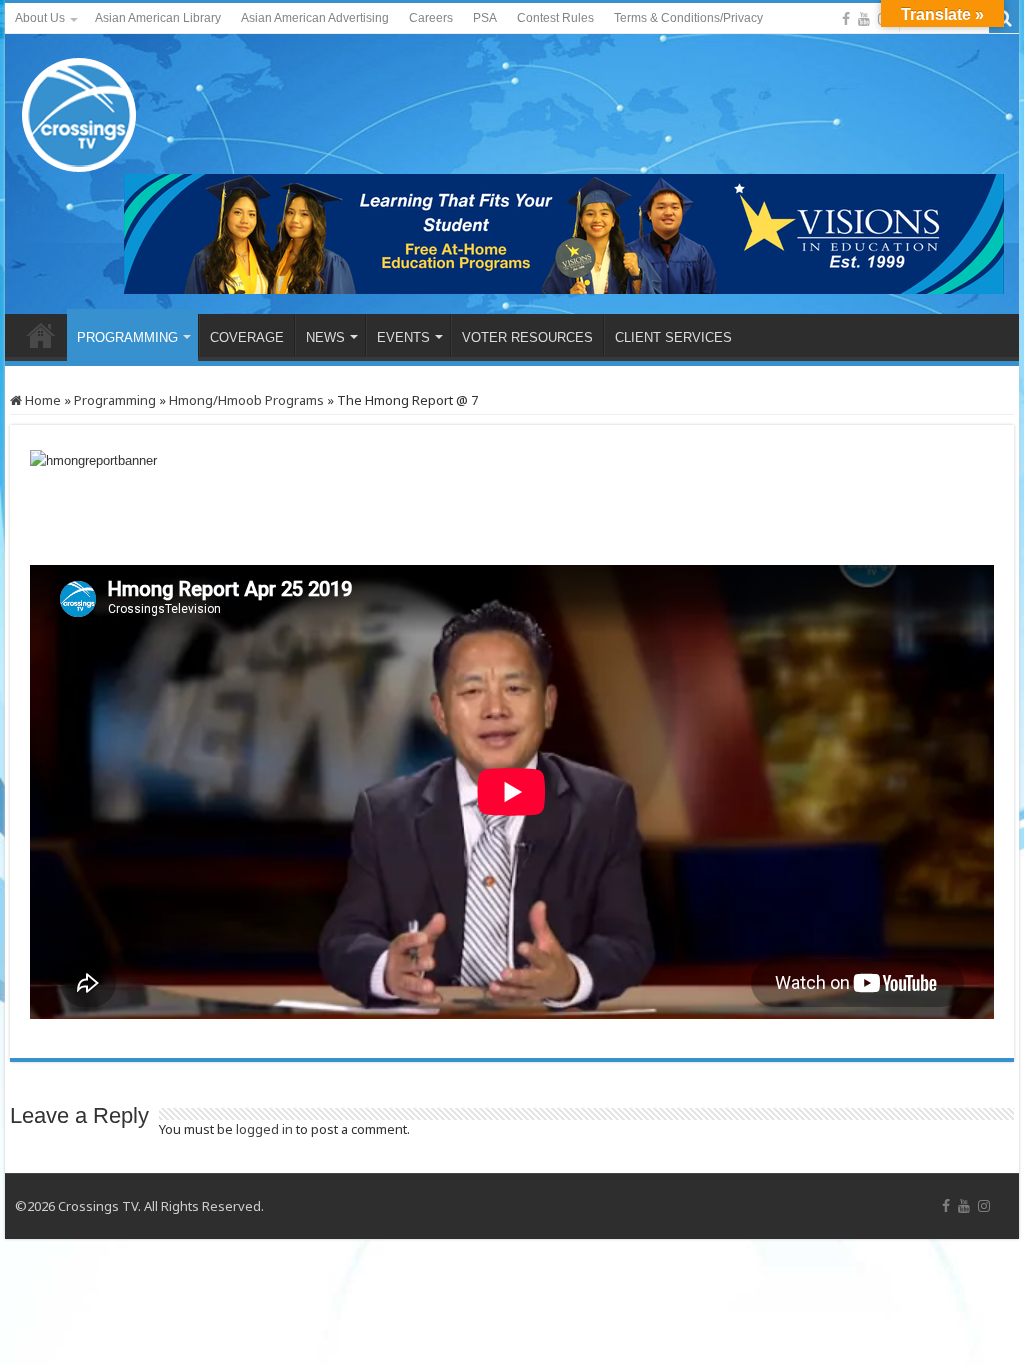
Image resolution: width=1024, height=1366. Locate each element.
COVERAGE (247, 337)
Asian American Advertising (315, 18)
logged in (264, 1129)
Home (41, 400)
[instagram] (984, 1206)
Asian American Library (158, 18)
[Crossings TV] (80, 110)
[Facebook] (846, 19)
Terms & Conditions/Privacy (688, 18)
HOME (41, 335)
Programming (115, 400)
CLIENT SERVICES (673, 337)
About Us (40, 18)
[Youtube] (864, 19)
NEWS (325, 337)
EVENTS (403, 337)
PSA (485, 18)
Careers (431, 18)
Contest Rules (555, 18)
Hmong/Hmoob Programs (246, 400)
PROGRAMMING (127, 337)
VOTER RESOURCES (527, 337)
